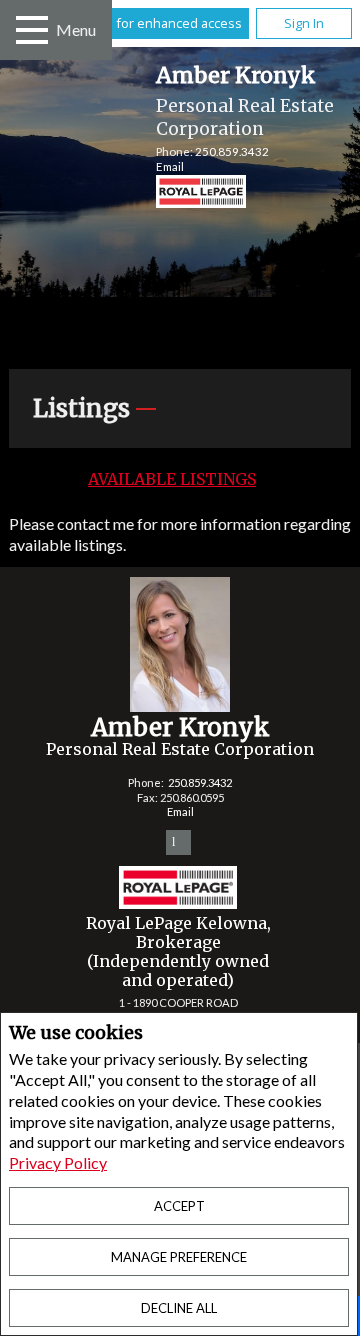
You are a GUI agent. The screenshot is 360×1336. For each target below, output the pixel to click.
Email (170, 166)
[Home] (181, 194)
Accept (179, 1206)
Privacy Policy (58, 1162)
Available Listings (172, 479)
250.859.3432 (232, 151)
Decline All (179, 1308)
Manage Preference (179, 1257)
